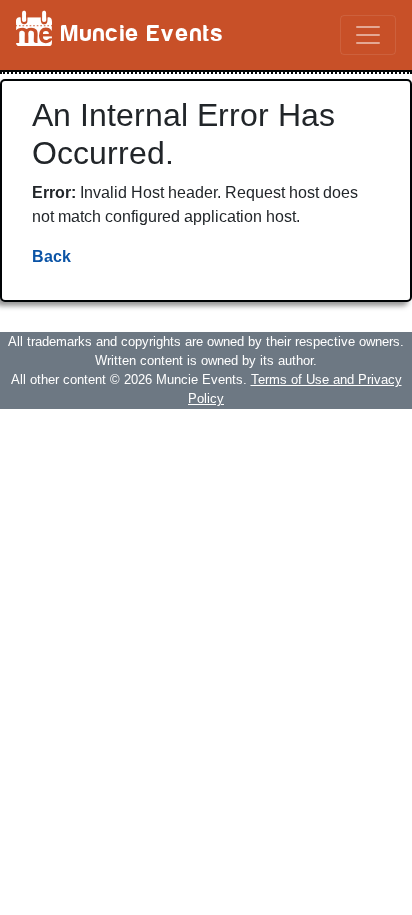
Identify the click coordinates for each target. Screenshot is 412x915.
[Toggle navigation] (368, 35)
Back (51, 256)
